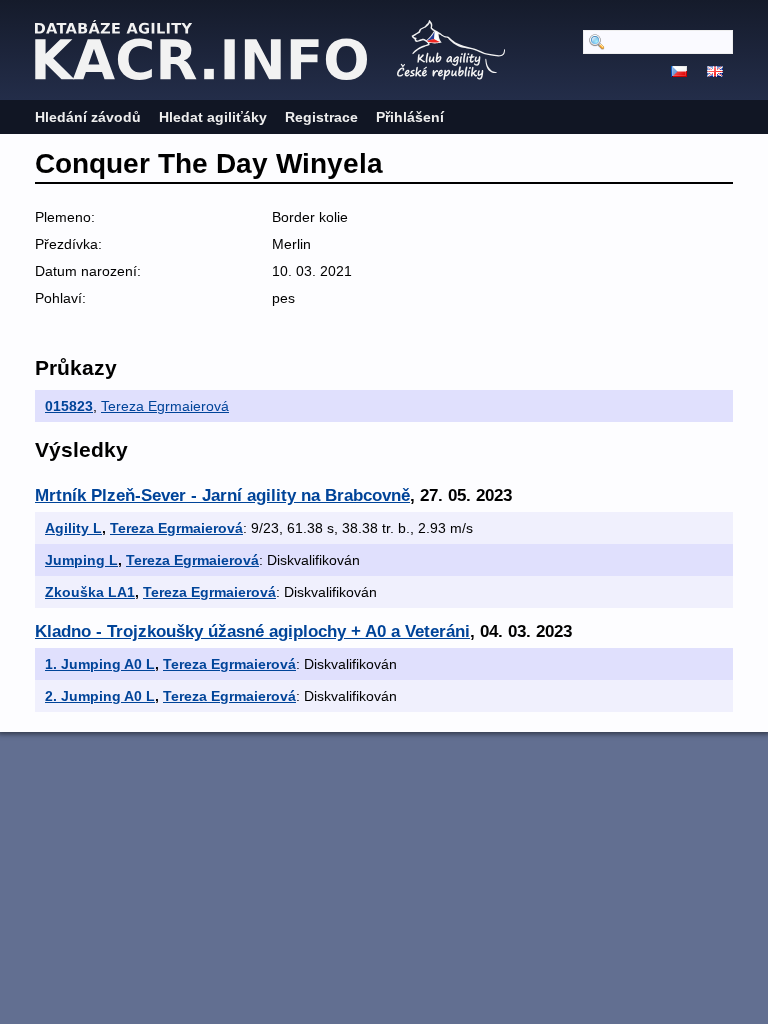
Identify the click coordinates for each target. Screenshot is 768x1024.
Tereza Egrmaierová (165, 406)
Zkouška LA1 (90, 592)
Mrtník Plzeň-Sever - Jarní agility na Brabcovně (222, 495)
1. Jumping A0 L (100, 664)
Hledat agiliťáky (213, 117)
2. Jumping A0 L (100, 696)
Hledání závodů (88, 117)
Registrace (321, 117)
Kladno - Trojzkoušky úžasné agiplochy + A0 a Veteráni (252, 631)
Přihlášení (410, 117)
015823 (69, 406)
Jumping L (81, 560)
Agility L (73, 528)
